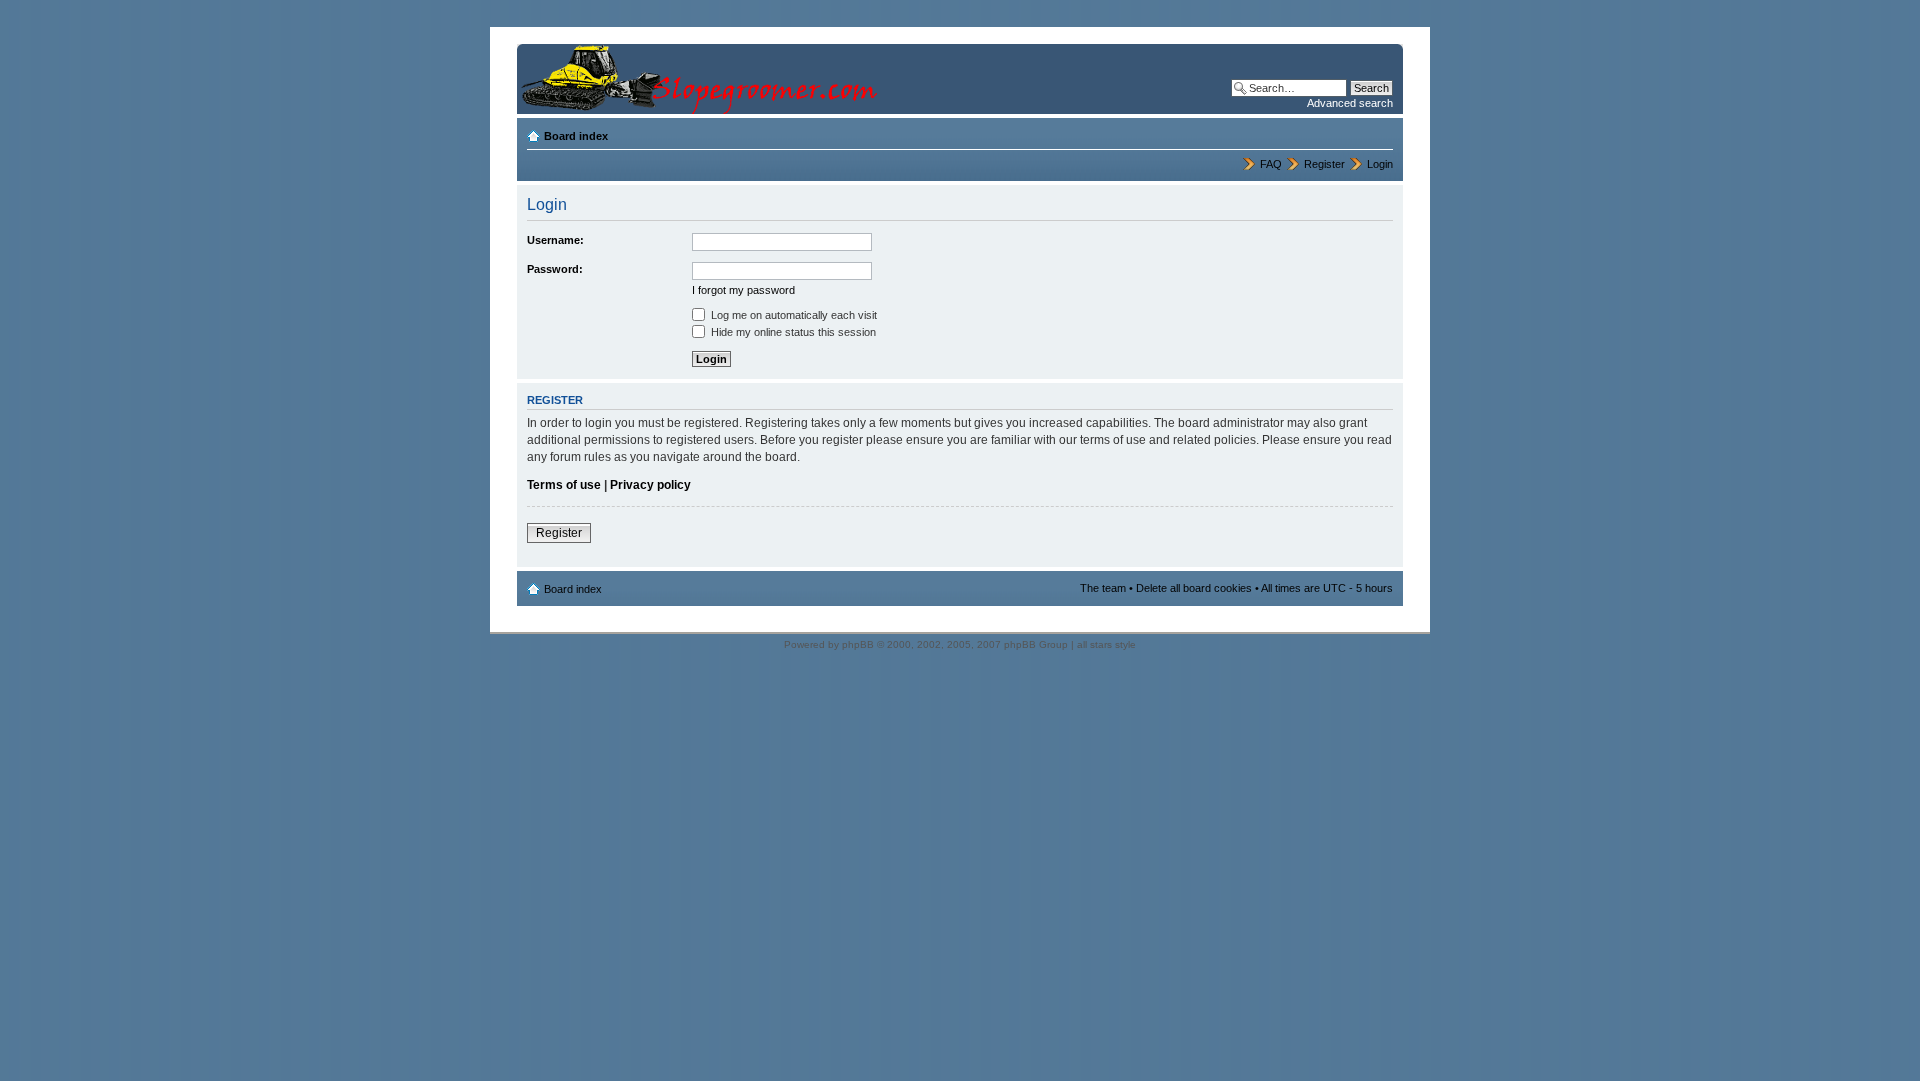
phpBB (858, 644)
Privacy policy (650, 485)
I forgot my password (743, 290)
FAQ (1271, 164)
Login (1380, 164)
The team (1103, 588)
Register (1324, 164)
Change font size (1378, 132)
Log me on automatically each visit (792, 315)
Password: (555, 269)
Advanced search (1350, 103)
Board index (576, 136)
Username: (555, 240)
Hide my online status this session (792, 332)
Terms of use (564, 485)
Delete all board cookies (1194, 588)
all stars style (1106, 644)
